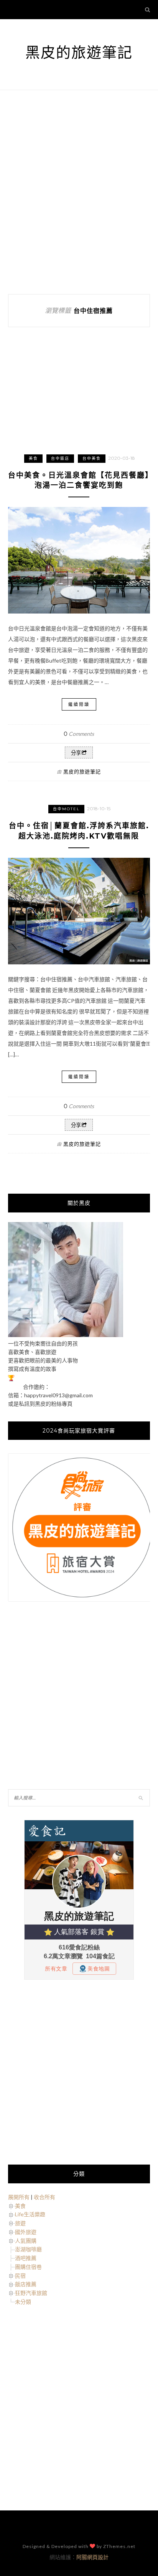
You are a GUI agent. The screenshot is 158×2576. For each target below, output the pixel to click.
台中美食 (92, 458)
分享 (76, 753)
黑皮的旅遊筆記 (79, 52)
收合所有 (44, 2197)
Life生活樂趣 (30, 2214)
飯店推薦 (26, 2284)
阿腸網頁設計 (92, 2557)
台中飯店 (60, 458)
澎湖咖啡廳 (28, 2249)
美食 (33, 458)
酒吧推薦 (26, 2258)
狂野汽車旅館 (31, 2293)
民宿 (20, 2276)
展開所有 (19, 2197)
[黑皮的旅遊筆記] (66, 1335)
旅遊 (20, 2223)
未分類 (23, 2302)
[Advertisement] (79, 192)
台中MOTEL (66, 809)
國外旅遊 (26, 2232)
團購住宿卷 (28, 2267)
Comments (79, 734)
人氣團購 (26, 2241)
